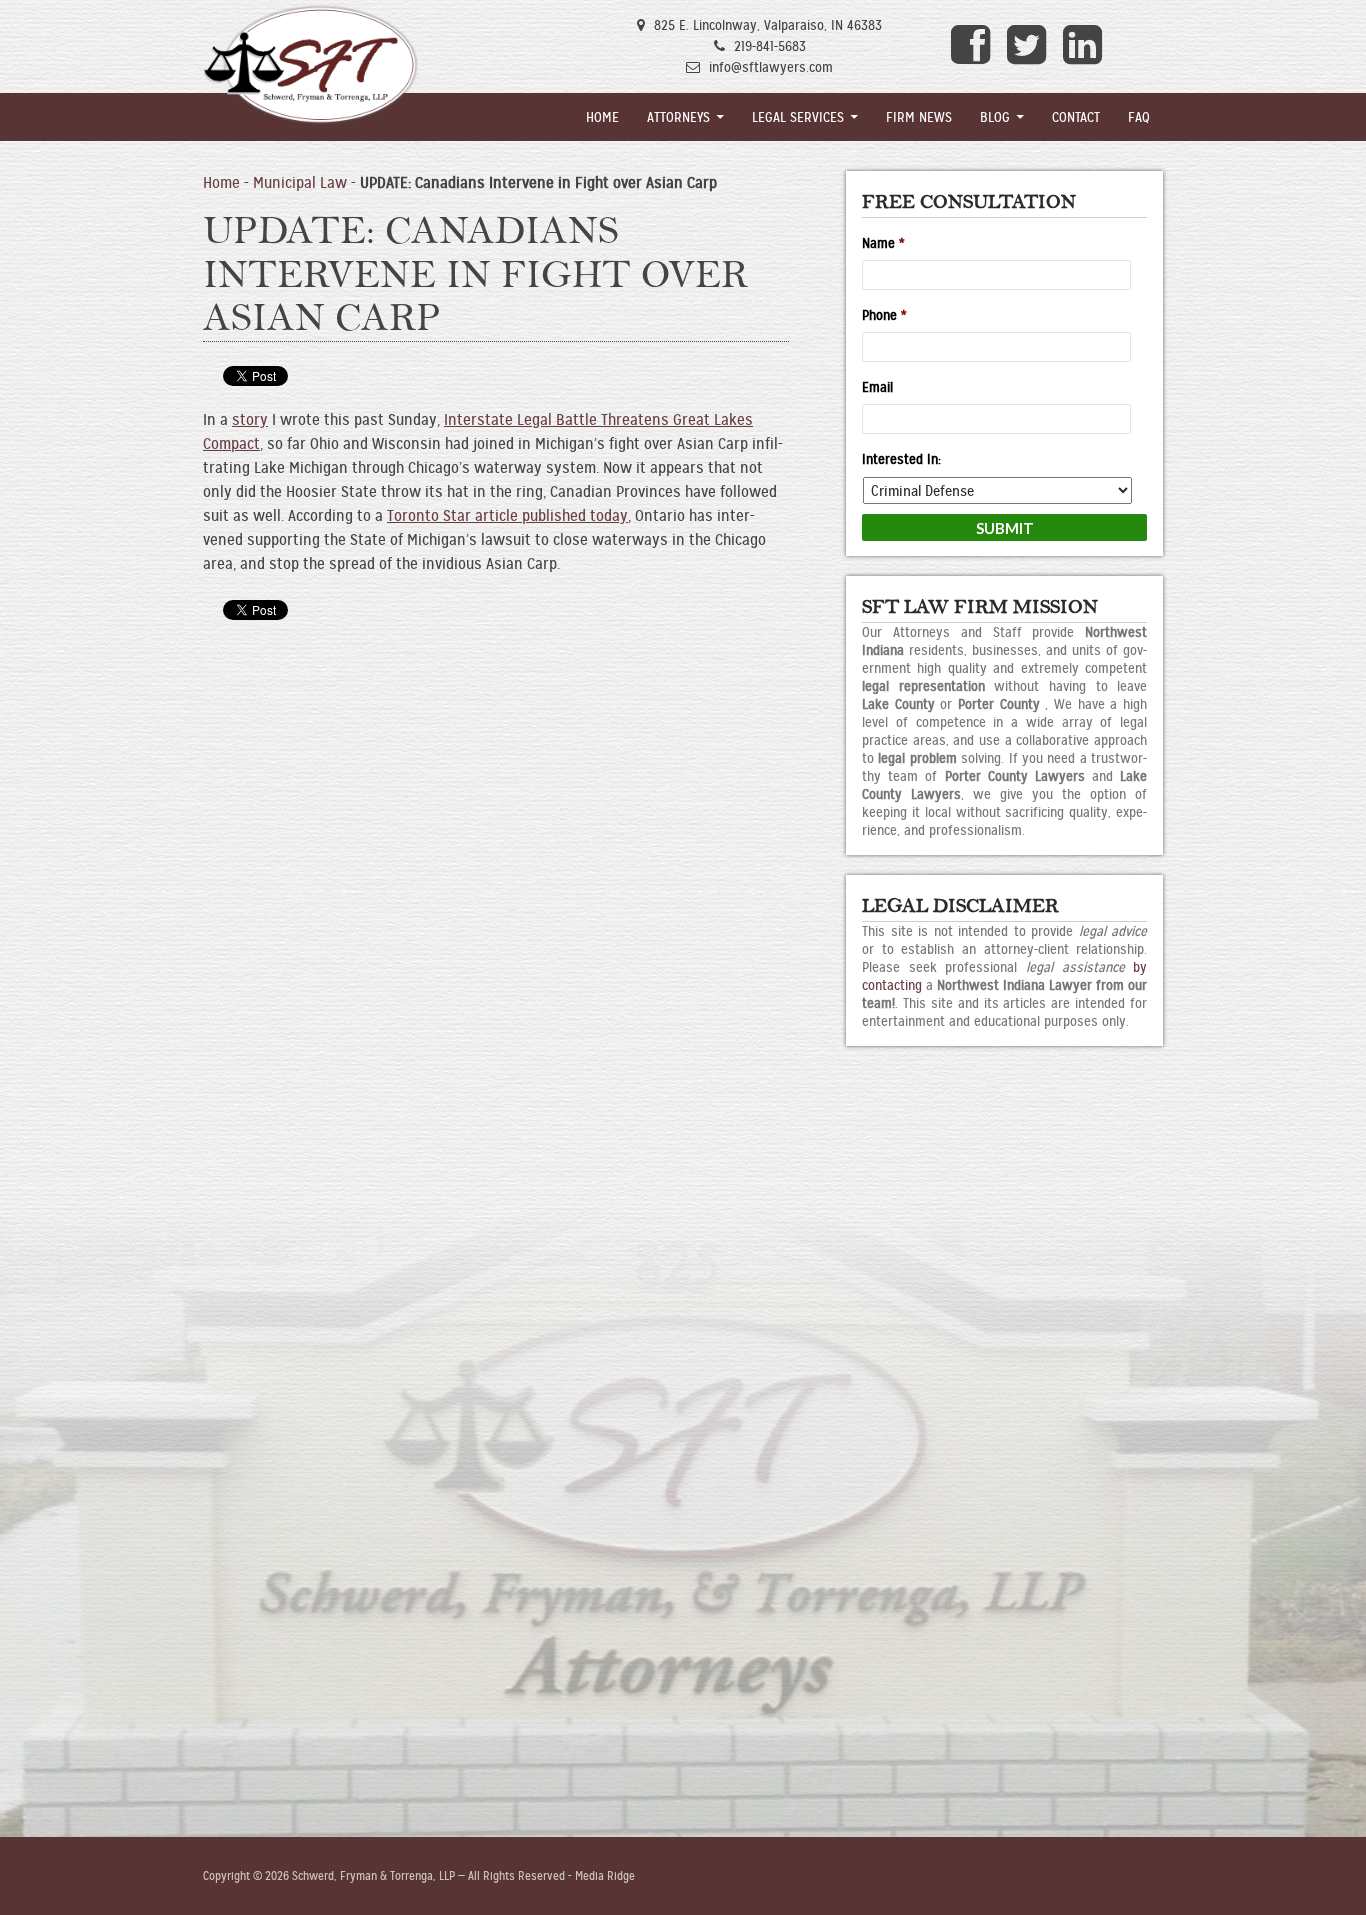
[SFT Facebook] (973, 45)
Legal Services (798, 117)
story (250, 419)
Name (883, 243)
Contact (1076, 117)
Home (602, 117)
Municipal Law (300, 182)
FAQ (1139, 117)
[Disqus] (496, 911)
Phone (884, 315)
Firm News (919, 117)
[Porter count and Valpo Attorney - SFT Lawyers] (310, 65)
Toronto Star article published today (507, 515)
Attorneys (678, 117)
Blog (995, 117)
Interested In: (901, 459)
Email (877, 387)
